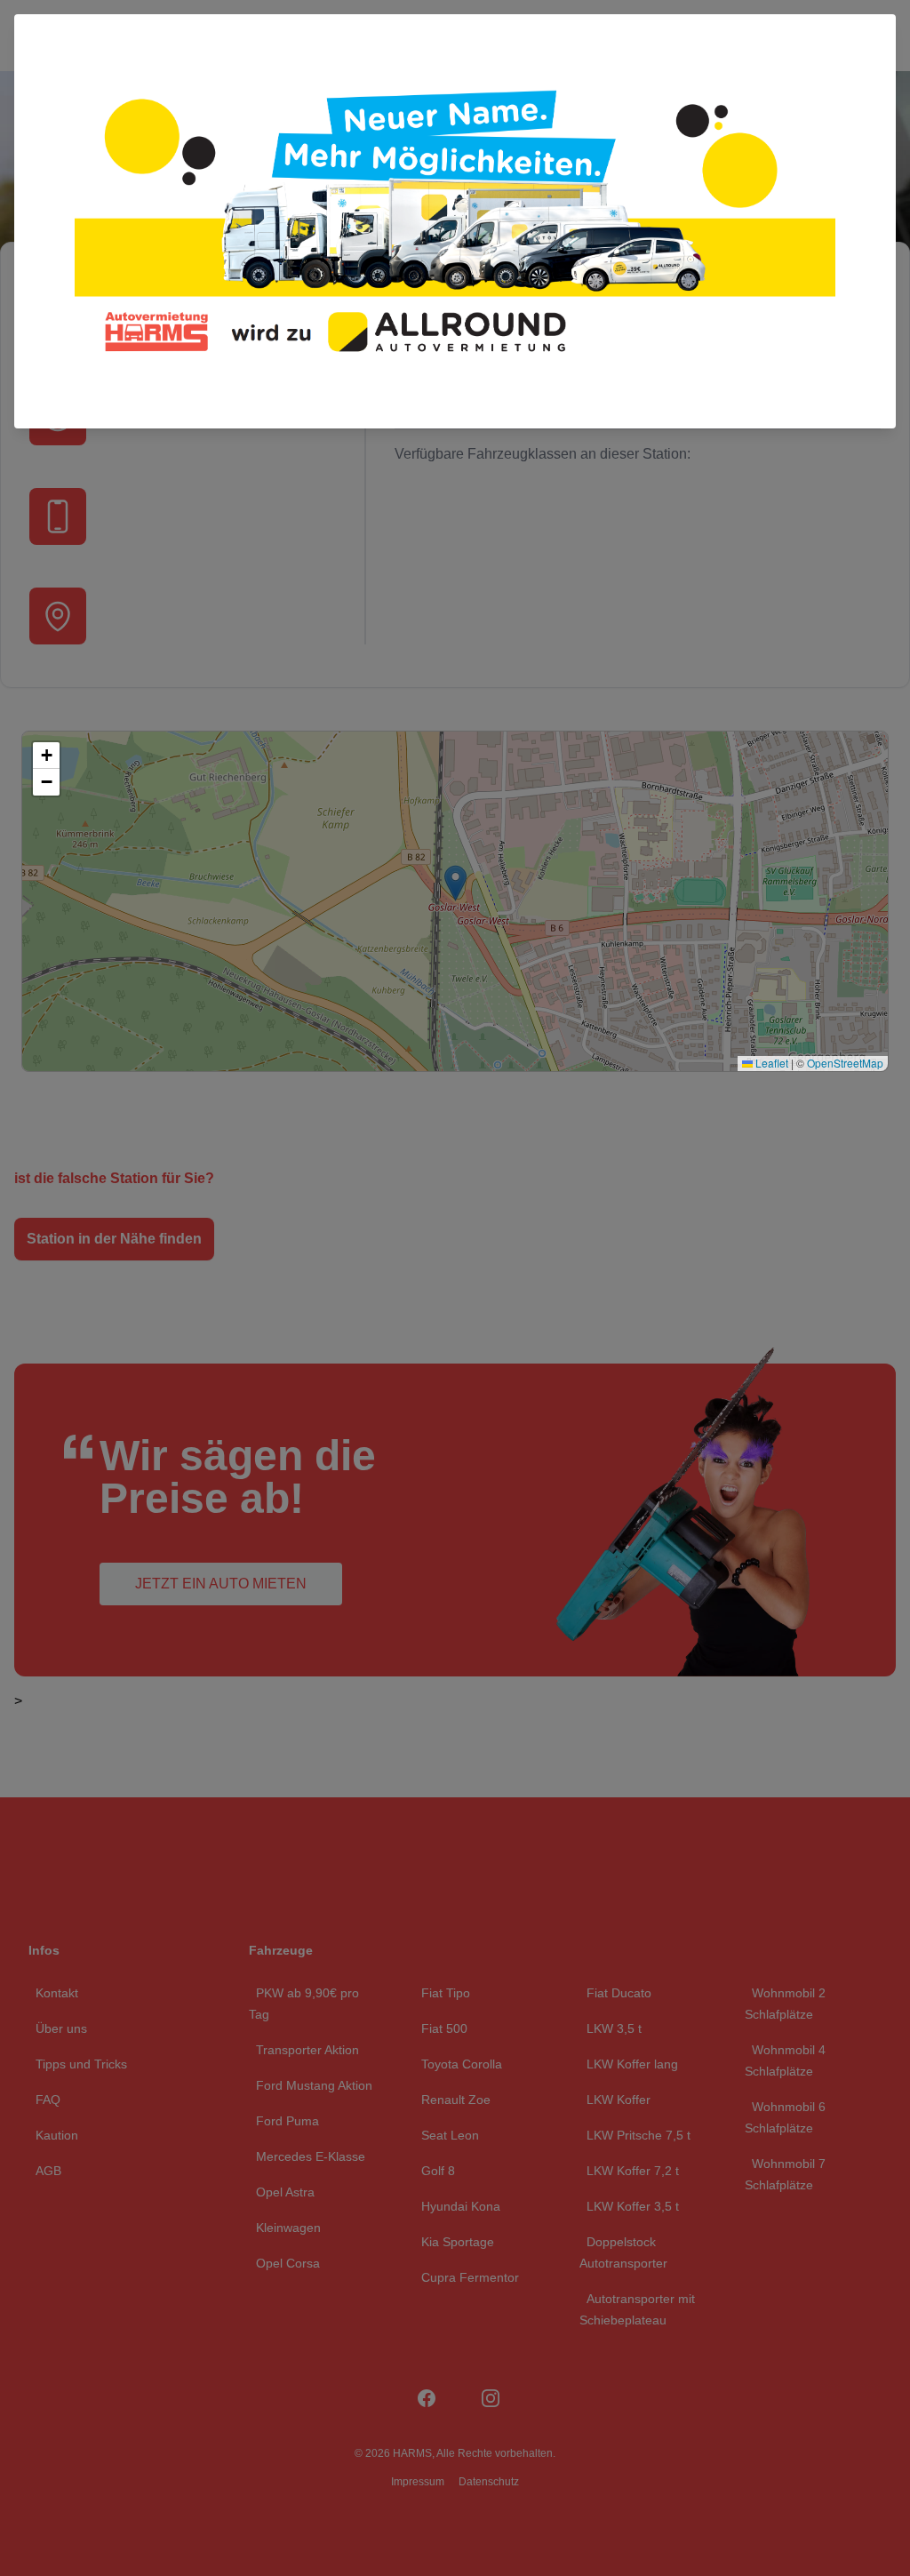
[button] (46, 756)
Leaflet (770, 1063)
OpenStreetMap (845, 1063)
